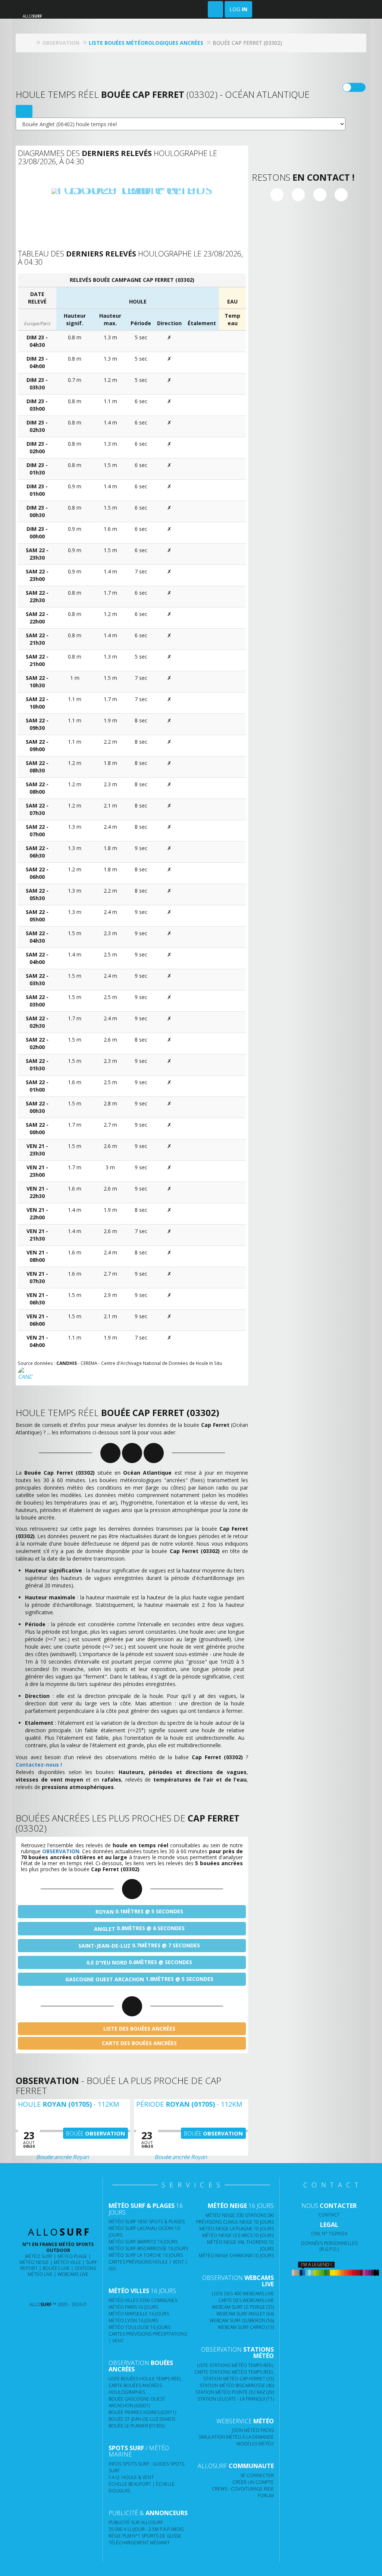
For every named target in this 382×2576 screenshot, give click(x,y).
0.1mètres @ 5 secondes (139, 1911)
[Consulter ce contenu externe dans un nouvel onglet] (33, 2289)
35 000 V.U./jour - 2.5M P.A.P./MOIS (146, 2529)
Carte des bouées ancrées (139, 2043)
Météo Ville (67, 2262)
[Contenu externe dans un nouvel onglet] (277, 195)
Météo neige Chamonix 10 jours (236, 2255)
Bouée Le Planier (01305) (137, 2426)
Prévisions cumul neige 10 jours (235, 2222)
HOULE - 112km (68, 2104)
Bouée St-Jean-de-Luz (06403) (142, 2419)
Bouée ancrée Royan (62, 2157)
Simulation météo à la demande (236, 2437)
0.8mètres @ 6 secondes (139, 1928)
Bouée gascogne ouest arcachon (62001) (137, 2402)
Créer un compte (253, 2482)
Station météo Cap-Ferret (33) (239, 2379)
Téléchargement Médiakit (139, 2543)
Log (238, 9)
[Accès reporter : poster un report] (215, 9)
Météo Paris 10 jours (133, 2307)
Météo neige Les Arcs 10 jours (238, 2235)
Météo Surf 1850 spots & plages (147, 2222)
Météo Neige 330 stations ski (240, 2215)
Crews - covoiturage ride (243, 2489)
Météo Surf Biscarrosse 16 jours (148, 2248)
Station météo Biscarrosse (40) (237, 2385)
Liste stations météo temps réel (235, 2365)
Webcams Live (73, 2274)
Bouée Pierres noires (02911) (142, 2412)
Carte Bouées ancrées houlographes (135, 2389)
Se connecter (257, 2475)
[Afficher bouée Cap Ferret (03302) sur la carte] (24, 111)
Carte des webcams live (246, 2300)
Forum (266, 2496)
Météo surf (39, 2256)
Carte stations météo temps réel (234, 2372)
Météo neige (34, 2262)
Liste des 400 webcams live (243, 2294)
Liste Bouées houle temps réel (145, 2379)
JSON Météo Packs (253, 2430)
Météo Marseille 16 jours (139, 2314)
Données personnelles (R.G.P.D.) (329, 2246)
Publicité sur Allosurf (136, 2522)
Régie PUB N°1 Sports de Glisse (145, 2536)
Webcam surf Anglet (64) (245, 2314)
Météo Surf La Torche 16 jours (146, 2255)
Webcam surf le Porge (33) (243, 2307)
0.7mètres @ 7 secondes (139, 1945)
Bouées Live (56, 2268)
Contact (329, 2215)
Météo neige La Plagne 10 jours (237, 2229)
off (359, 87)
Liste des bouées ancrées (139, 2029)
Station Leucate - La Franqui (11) (236, 2399)
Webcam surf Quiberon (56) (242, 2320)
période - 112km (189, 2104)
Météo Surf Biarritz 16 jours (143, 2242)
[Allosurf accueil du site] (30, 43)
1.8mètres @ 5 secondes (139, 1979)
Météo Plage (72, 2256)
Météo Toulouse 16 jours (140, 2327)
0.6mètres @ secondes (139, 1962)
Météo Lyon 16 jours (133, 2320)
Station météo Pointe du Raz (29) (235, 2392)
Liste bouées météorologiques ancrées (146, 43)
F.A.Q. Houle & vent (131, 2477)
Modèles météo (255, 2444)
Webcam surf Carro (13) (246, 2327)
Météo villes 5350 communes (143, 2300)
